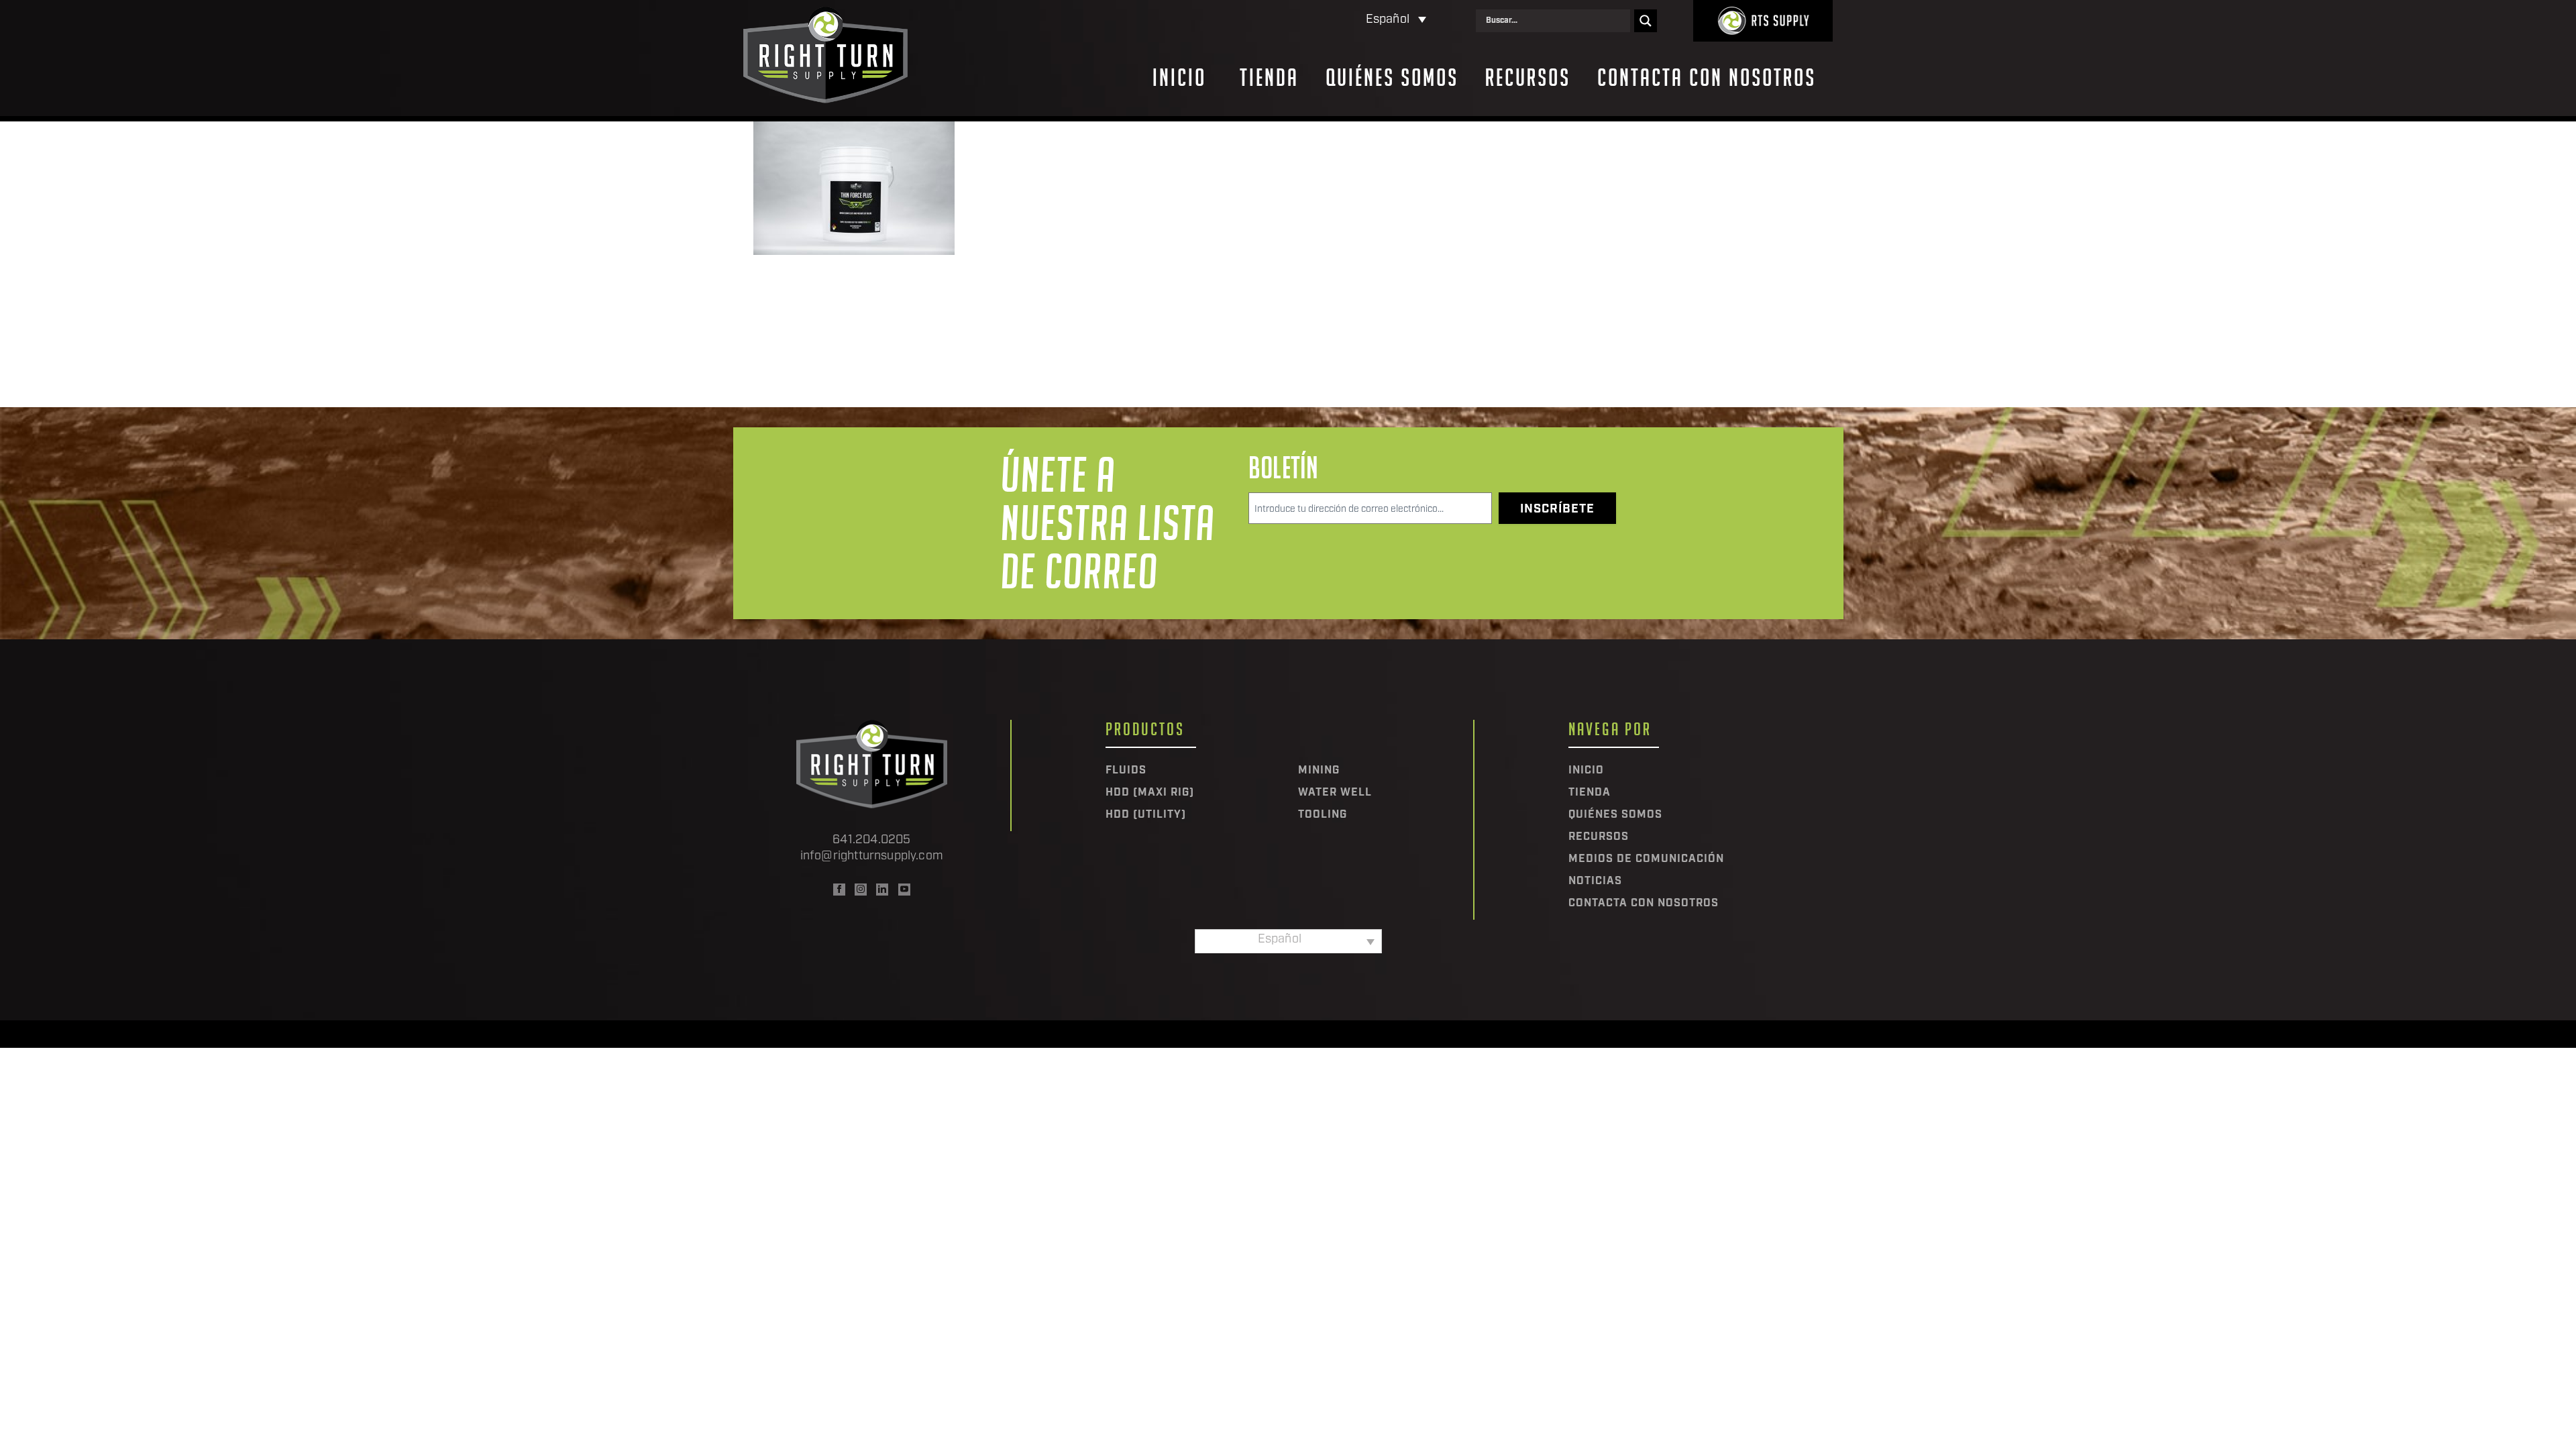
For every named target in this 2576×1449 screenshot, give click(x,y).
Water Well (1335, 793)
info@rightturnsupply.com (872, 857)
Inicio (1179, 78)
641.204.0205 (871, 841)
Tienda (1269, 78)
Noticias (1595, 881)
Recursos (1528, 78)
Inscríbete (1557, 510)
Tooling (1323, 815)
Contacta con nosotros (1707, 78)
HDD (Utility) (1146, 815)
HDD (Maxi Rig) (1150, 793)
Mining (1319, 771)
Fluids (1126, 771)
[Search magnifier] (1646, 21)
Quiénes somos (1392, 78)
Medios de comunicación (1646, 859)
